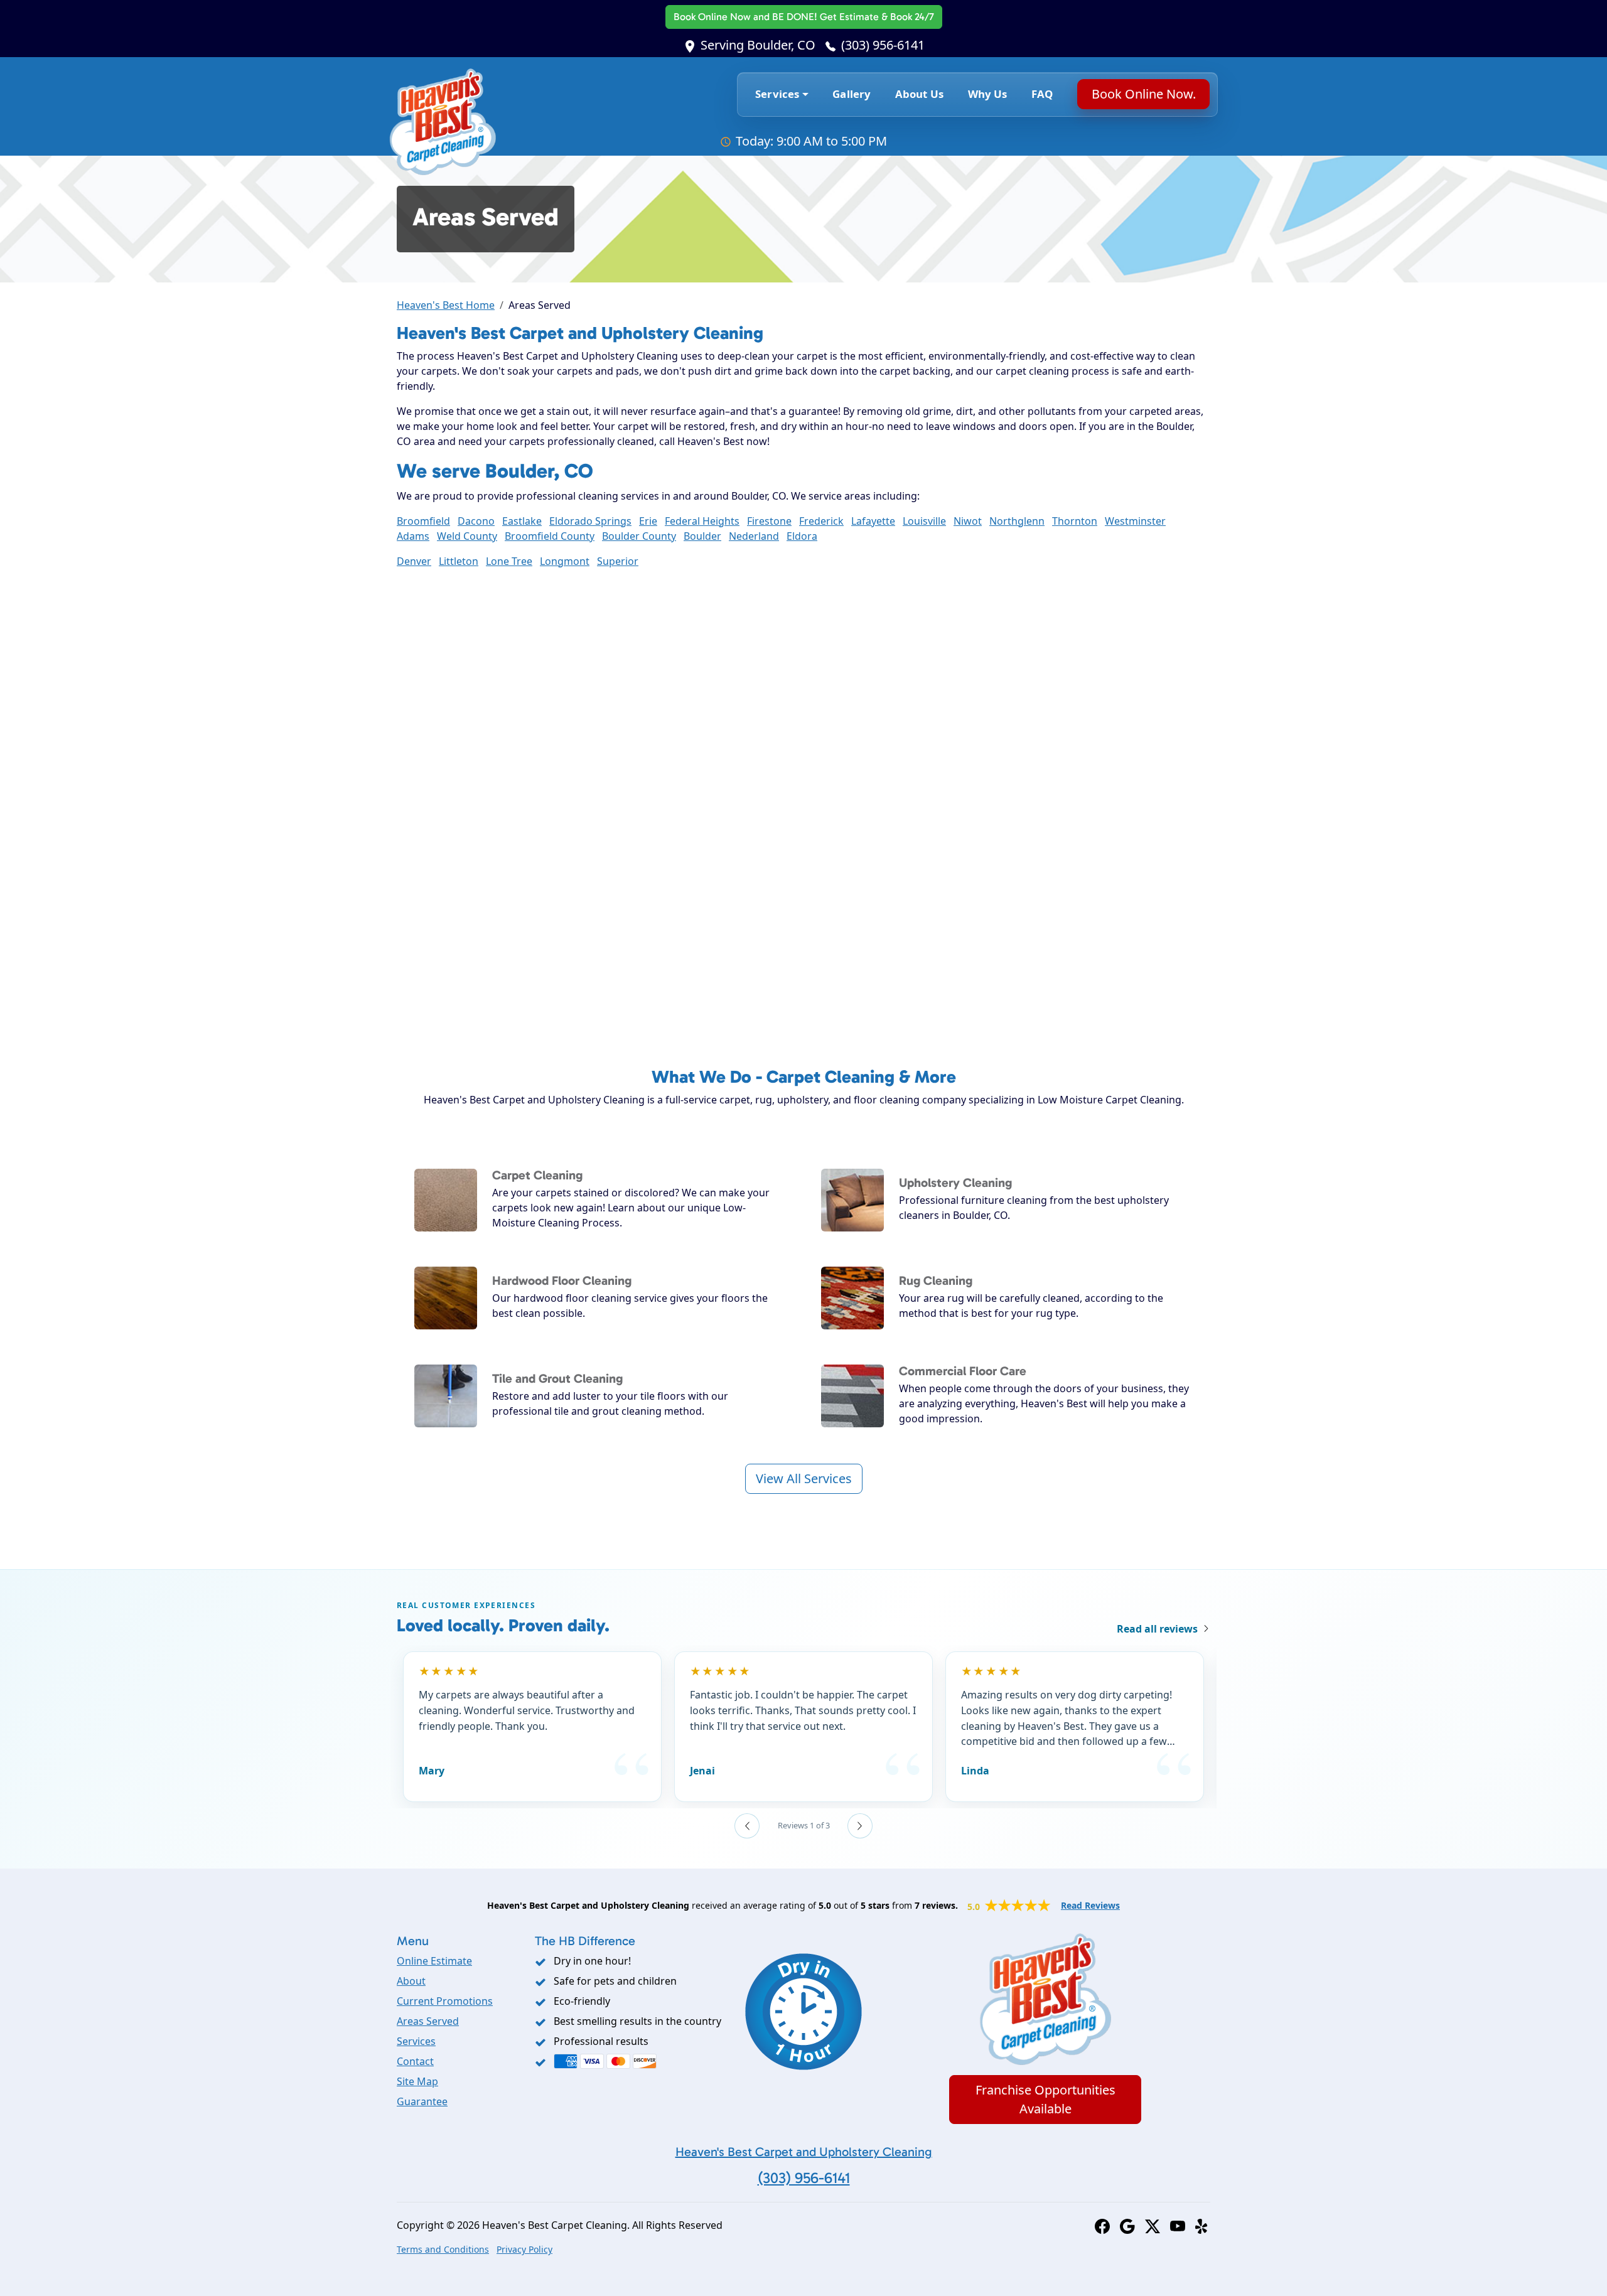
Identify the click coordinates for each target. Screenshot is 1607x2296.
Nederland (754, 536)
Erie (648, 521)
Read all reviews (1157, 1629)
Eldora (802, 536)
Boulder (702, 536)
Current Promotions (445, 2001)
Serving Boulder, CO (758, 45)
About (411, 1981)
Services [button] (777, 94)
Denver (414, 561)
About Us (919, 94)
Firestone (769, 521)
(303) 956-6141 (883, 45)
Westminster (1135, 521)
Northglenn (1017, 521)
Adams (413, 536)
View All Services (804, 1478)
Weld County (467, 536)
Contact (415, 2061)
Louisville (924, 521)
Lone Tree (509, 561)
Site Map (417, 2081)
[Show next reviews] (860, 1826)
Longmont (565, 561)
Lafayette (873, 521)
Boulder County (639, 536)
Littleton (459, 561)
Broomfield (423, 521)
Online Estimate (434, 1961)
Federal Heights (702, 521)
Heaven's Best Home (446, 305)
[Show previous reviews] (747, 1826)
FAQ (1042, 94)
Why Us (988, 94)
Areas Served (428, 2021)
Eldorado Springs (590, 521)
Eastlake (522, 521)
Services (416, 2041)
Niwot (968, 521)
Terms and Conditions (443, 2249)
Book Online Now (804, 17)
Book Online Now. (1143, 94)
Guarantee (422, 2101)
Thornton (1075, 521)
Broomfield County (550, 536)
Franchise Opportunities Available (1045, 2099)
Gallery (852, 94)
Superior (618, 561)
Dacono (476, 521)
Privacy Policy (524, 2249)
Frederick (821, 521)
